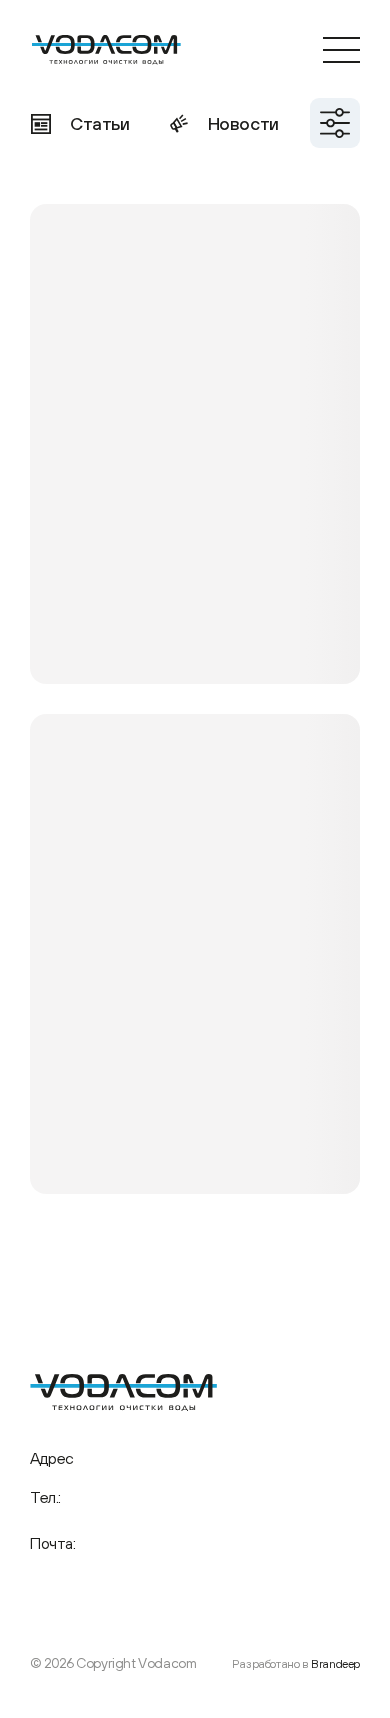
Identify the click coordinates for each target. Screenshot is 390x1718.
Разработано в (296, 1664)
